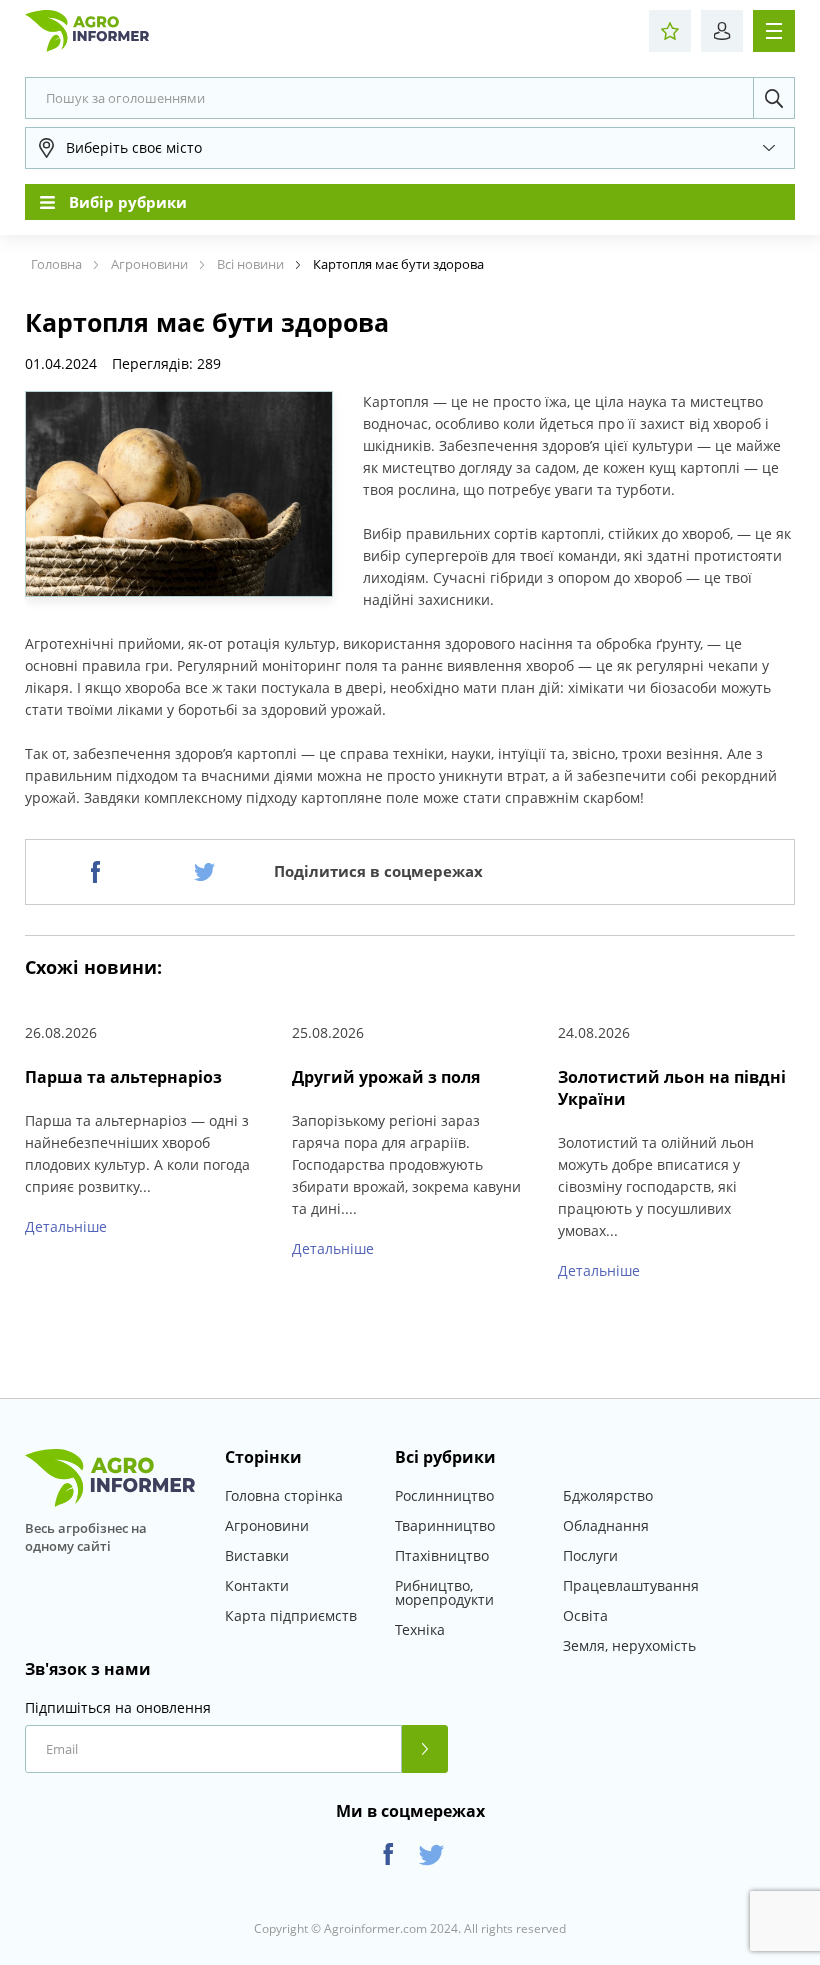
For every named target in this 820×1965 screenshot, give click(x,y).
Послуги (590, 1555)
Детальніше (66, 1226)
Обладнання (606, 1525)
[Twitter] (204, 872)
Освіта (585, 1615)
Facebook (388, 1854)
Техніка (420, 1629)
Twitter (431, 1854)
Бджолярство (608, 1495)
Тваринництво (445, 1525)
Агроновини (267, 1525)
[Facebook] (95, 872)
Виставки (257, 1555)
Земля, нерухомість (629, 1645)
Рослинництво (444, 1495)
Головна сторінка (284, 1495)
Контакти (257, 1585)
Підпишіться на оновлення (118, 1708)
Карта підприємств (291, 1615)
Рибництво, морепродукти (444, 1592)
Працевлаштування (631, 1585)
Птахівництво (442, 1555)
